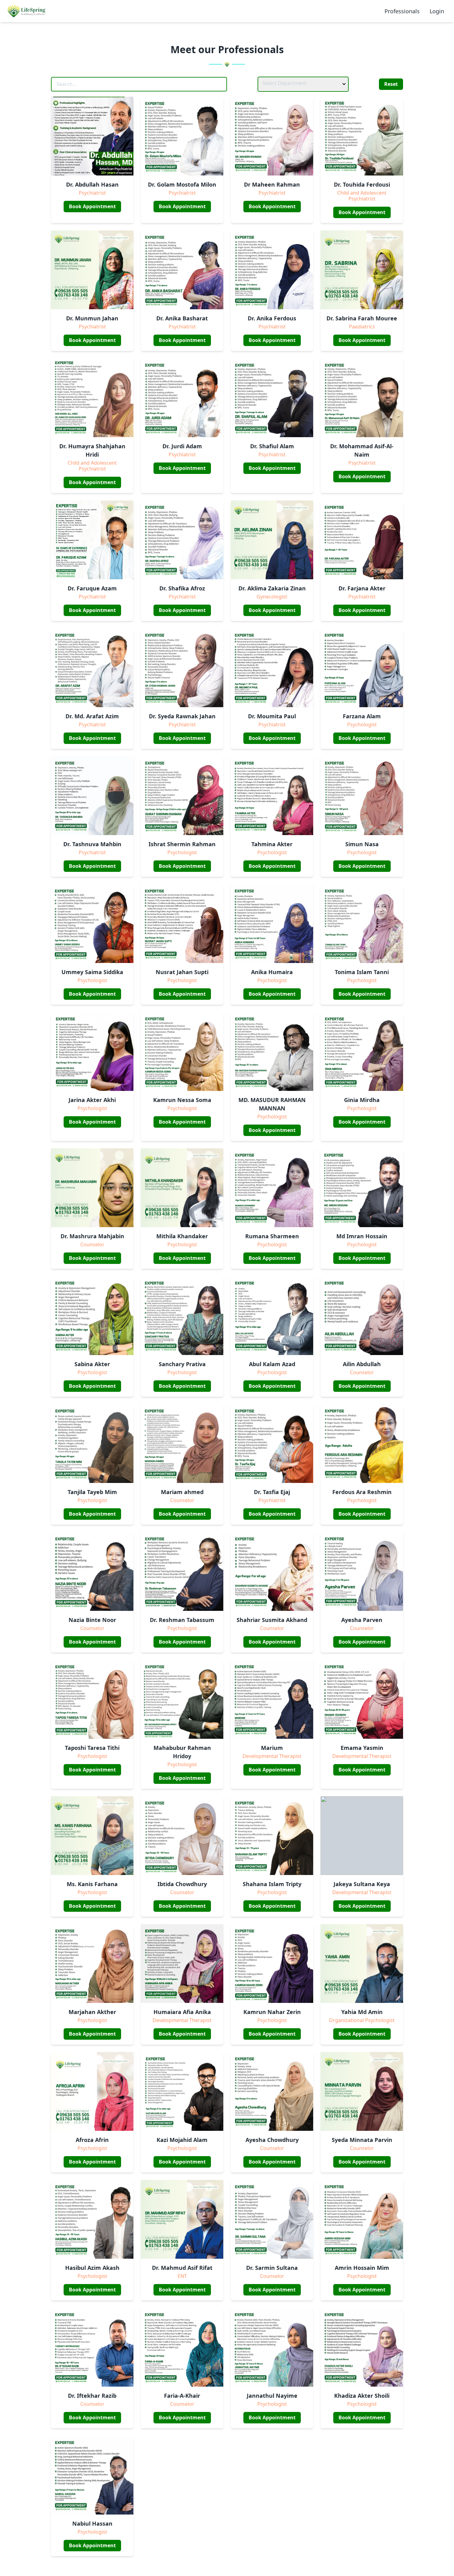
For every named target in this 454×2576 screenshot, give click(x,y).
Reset (391, 84)
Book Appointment (92, 206)
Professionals (402, 11)
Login (437, 11)
